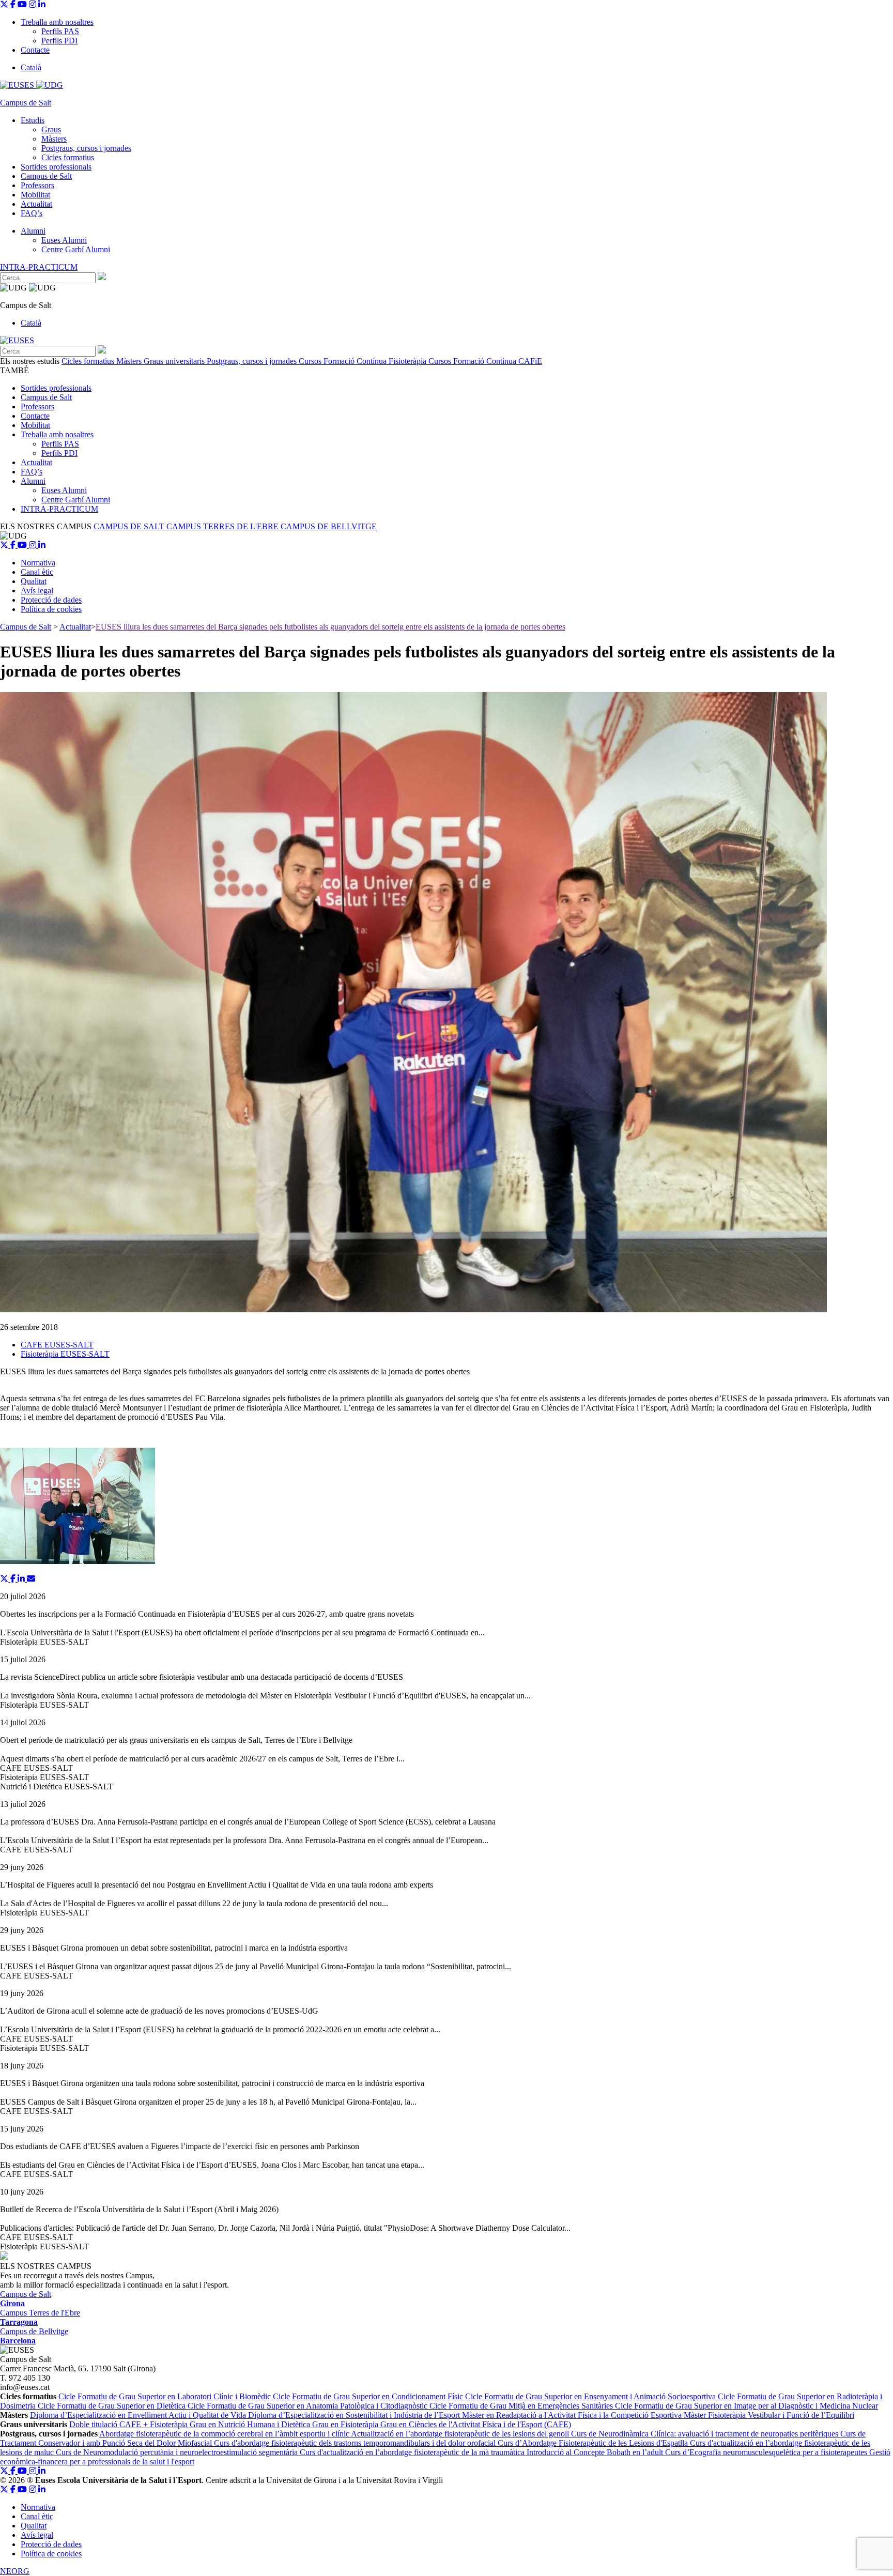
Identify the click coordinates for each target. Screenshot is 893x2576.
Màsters (54, 139)
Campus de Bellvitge (34, 2336)
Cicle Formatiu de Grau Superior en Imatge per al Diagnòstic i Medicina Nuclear (746, 2406)
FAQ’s (32, 213)
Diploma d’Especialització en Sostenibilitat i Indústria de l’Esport (355, 2415)
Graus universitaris (175, 361)
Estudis (33, 120)
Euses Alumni (64, 240)
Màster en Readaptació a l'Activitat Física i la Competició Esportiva (573, 2415)
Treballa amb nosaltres (57, 22)
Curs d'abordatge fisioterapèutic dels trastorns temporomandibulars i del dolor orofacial (356, 2443)
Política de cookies (51, 609)
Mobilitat (35, 195)
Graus (51, 129)
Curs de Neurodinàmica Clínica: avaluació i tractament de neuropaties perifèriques (706, 2434)
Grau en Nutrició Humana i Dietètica (251, 2424)
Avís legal (37, 591)
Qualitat (34, 581)
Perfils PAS (60, 31)
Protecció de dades (51, 600)
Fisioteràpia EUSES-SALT (65, 1354)
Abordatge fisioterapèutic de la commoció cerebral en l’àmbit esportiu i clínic (225, 2434)
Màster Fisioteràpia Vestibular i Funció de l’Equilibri (769, 2415)
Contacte (35, 50)
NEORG (15, 2571)
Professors (37, 185)
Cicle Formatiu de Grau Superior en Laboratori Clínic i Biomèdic (166, 2396)
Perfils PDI (59, 41)
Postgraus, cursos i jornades (86, 148)
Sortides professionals (56, 167)
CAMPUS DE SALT (130, 526)
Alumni (33, 231)
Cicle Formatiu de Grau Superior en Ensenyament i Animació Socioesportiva (591, 2396)
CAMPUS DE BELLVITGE (329, 526)
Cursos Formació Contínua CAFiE (485, 361)
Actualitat (36, 204)
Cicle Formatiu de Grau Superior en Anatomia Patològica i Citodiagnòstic (309, 2406)
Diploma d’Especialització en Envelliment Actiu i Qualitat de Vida (139, 2415)
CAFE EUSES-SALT (57, 1345)
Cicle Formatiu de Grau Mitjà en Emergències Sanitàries (522, 2406)
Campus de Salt (46, 176)
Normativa (38, 563)
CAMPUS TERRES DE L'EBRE (224, 526)
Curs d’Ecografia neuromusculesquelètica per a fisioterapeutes (767, 2452)
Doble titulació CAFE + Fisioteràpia (129, 2424)
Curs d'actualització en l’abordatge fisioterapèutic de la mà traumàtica (413, 2452)
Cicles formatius (68, 157)
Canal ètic (37, 572)
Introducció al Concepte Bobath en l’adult (596, 2452)
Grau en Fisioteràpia (346, 2424)
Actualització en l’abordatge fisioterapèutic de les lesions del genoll (461, 2434)
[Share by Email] (31, 1579)
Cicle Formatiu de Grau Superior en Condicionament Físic (369, 2396)
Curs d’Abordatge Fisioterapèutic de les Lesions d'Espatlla (594, 2443)
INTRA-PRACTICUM (39, 267)
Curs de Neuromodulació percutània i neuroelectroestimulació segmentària (178, 2452)
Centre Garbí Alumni (76, 249)
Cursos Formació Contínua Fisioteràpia (364, 361)
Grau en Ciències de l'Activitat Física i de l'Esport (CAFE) (476, 2424)
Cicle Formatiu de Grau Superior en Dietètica (113, 2406)
